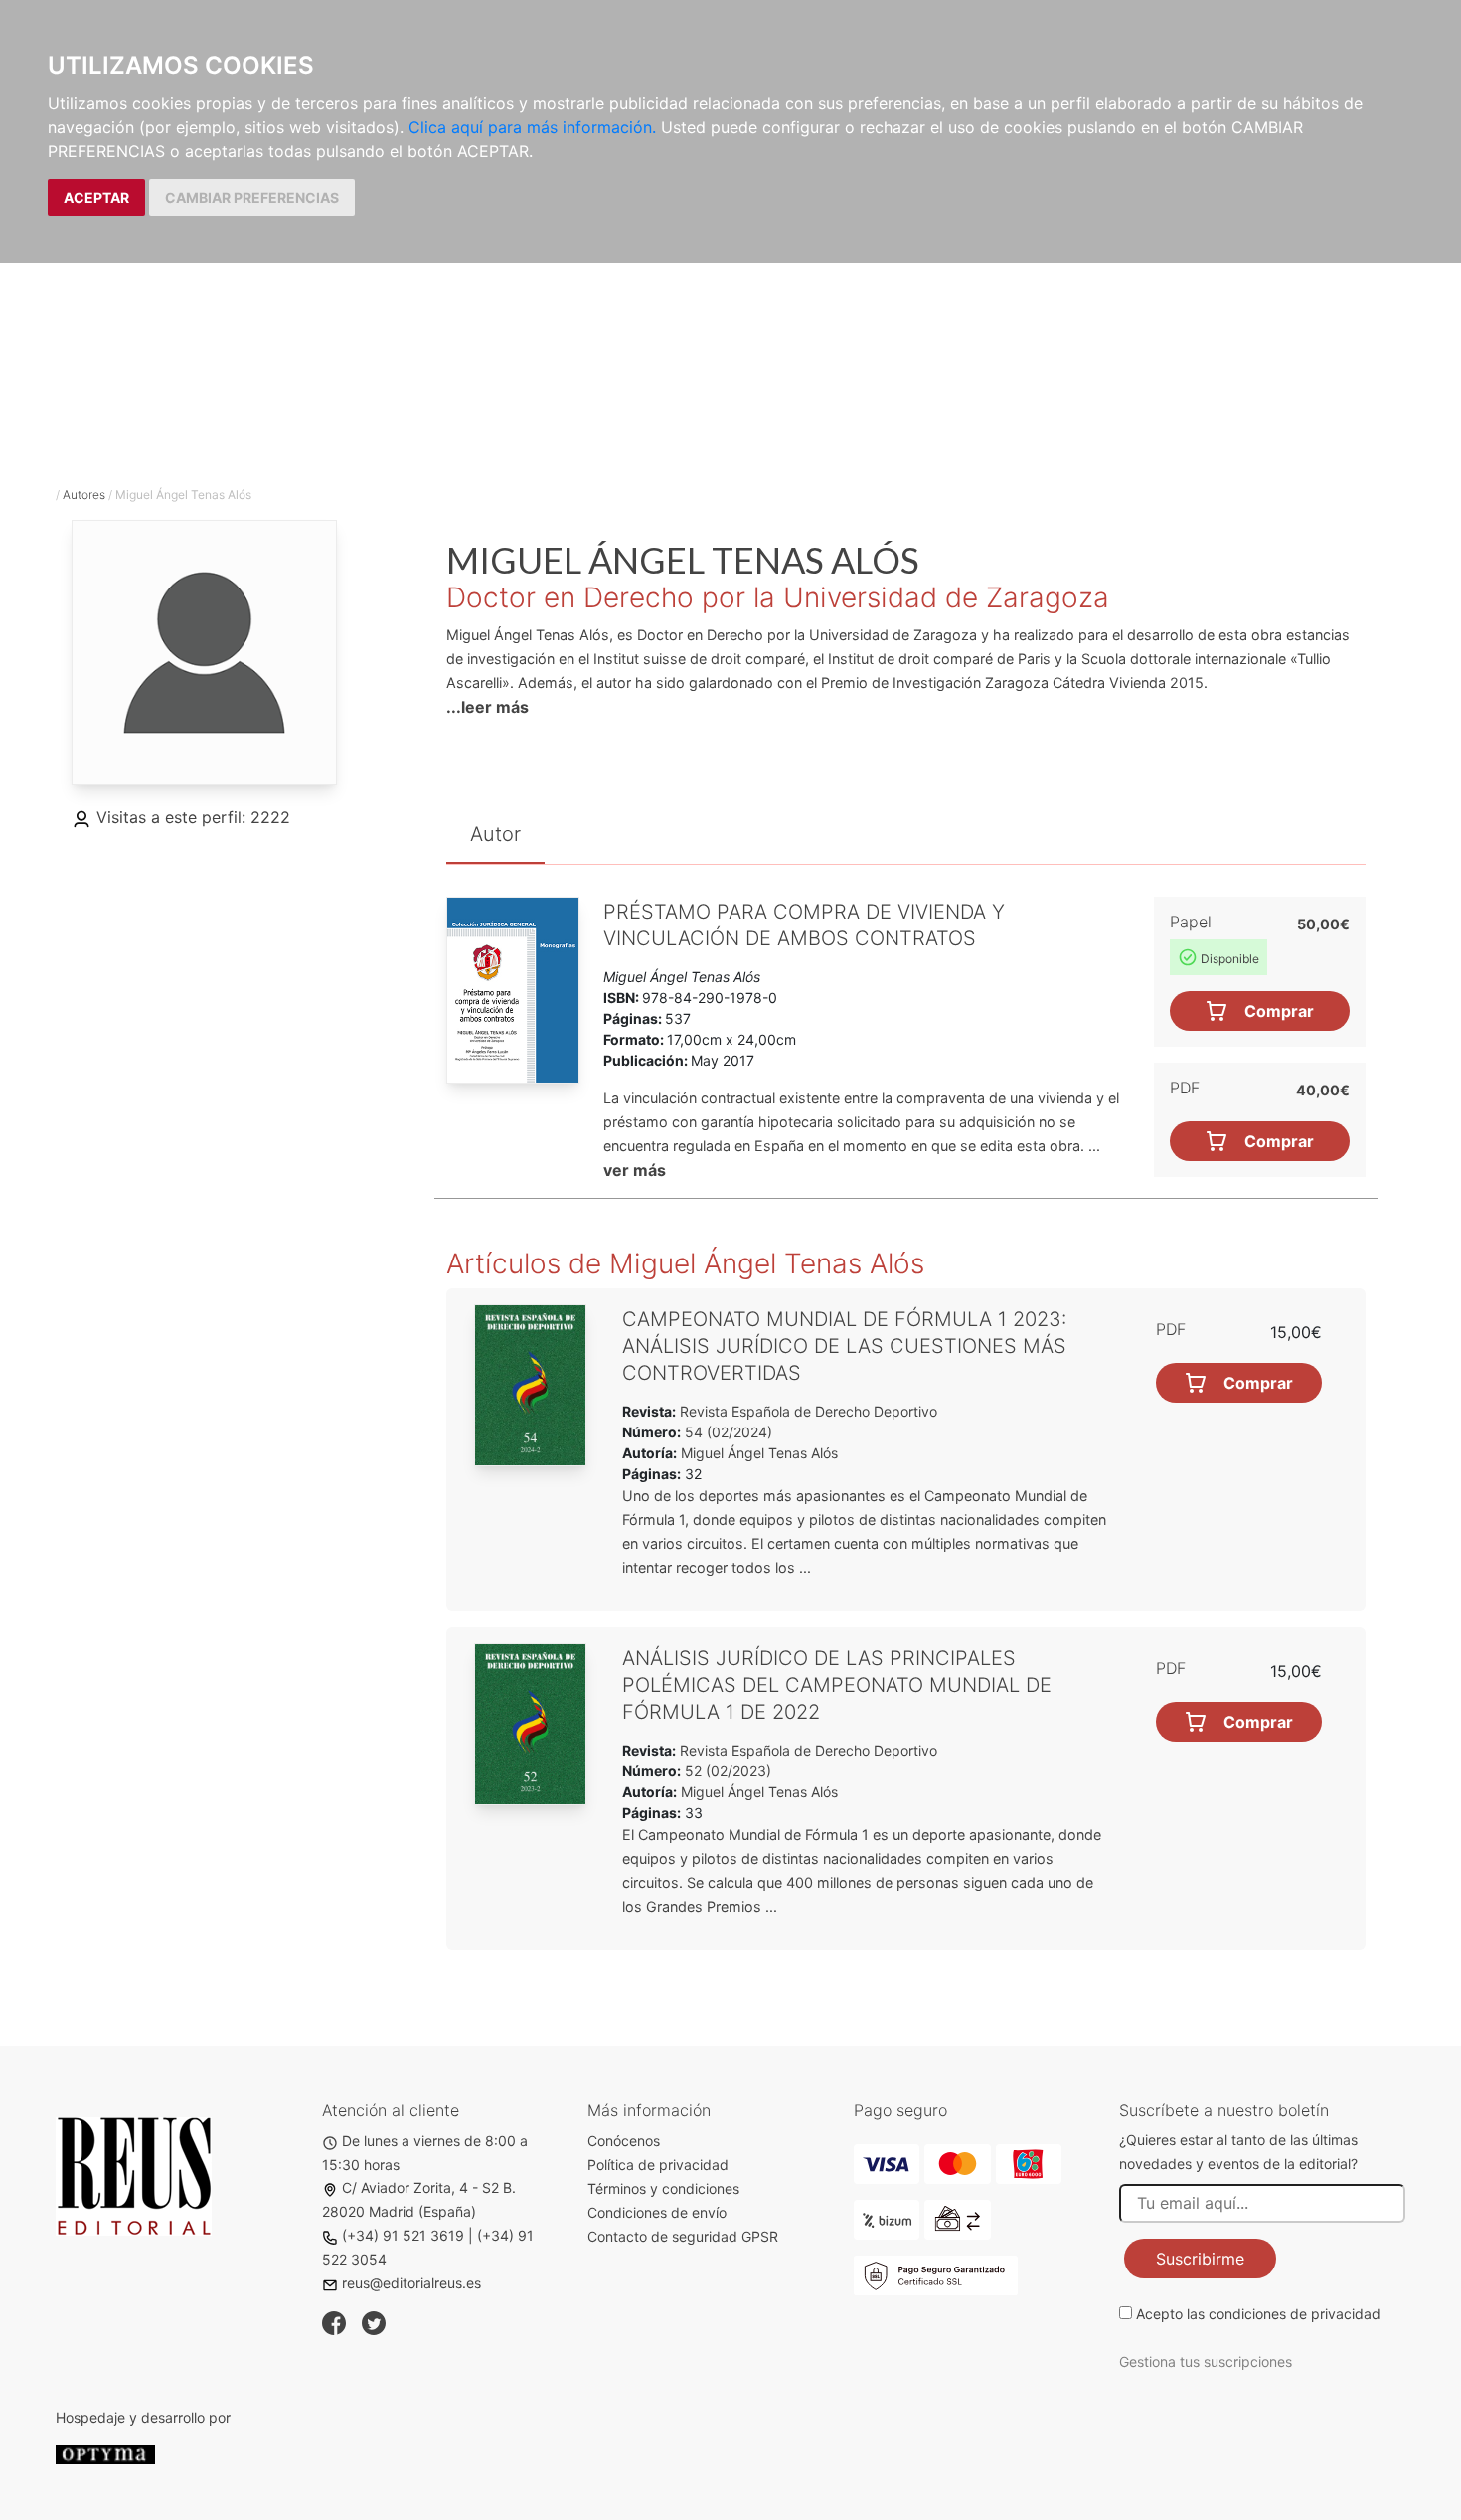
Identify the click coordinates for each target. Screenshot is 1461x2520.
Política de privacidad (658, 2165)
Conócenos (624, 2141)
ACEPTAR (96, 197)
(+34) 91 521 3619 (403, 2235)
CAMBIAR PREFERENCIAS (252, 197)
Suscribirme (1200, 2259)
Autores (84, 495)
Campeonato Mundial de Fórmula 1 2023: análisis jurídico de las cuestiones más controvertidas (844, 1346)
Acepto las (1258, 2314)
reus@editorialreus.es (411, 2283)
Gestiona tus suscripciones (1206, 2361)
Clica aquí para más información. (532, 127)
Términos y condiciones (663, 2188)
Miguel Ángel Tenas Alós (759, 1453)
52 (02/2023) (726, 1771)
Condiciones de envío (657, 2212)
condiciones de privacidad (1295, 2314)
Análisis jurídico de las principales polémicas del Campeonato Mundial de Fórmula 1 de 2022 (837, 1685)
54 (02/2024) (727, 1432)
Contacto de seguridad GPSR (683, 2236)
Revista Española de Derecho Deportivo (807, 1411)
